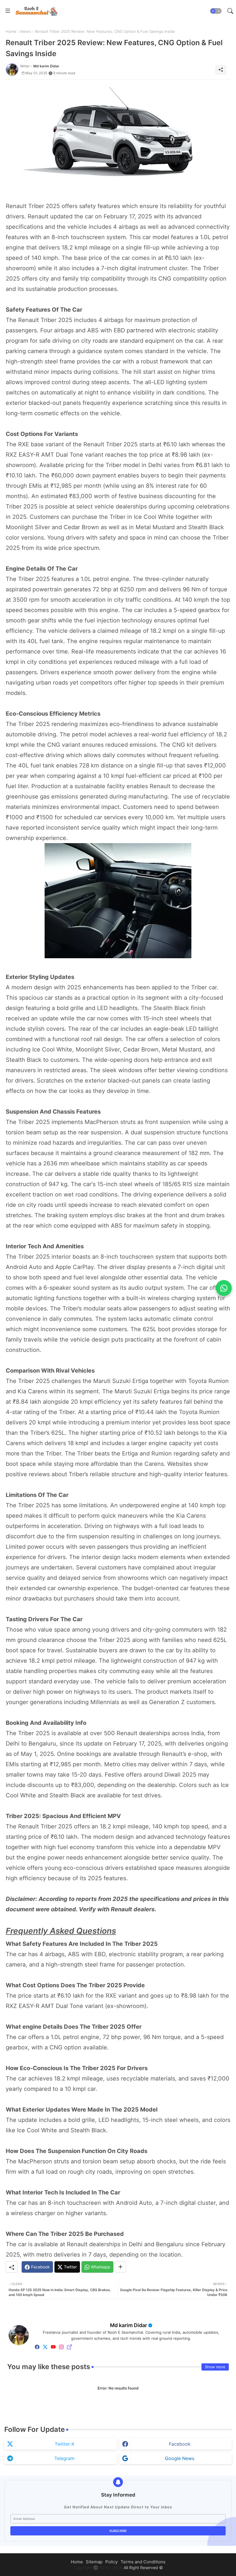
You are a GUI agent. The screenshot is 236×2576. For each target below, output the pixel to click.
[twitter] (45, 2347)
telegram (64, 2458)
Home (11, 31)
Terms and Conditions (143, 2562)
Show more (215, 2367)
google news (180, 2458)
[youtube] (53, 2347)
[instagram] (61, 2347)
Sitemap (94, 2562)
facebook (180, 2444)
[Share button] (120, 2267)
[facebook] (37, 2347)
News (26, 31)
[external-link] (69, 2347)
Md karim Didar (129, 2325)
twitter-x (64, 2444)
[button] (216, 11)
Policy (112, 2562)
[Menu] (8, 11)
